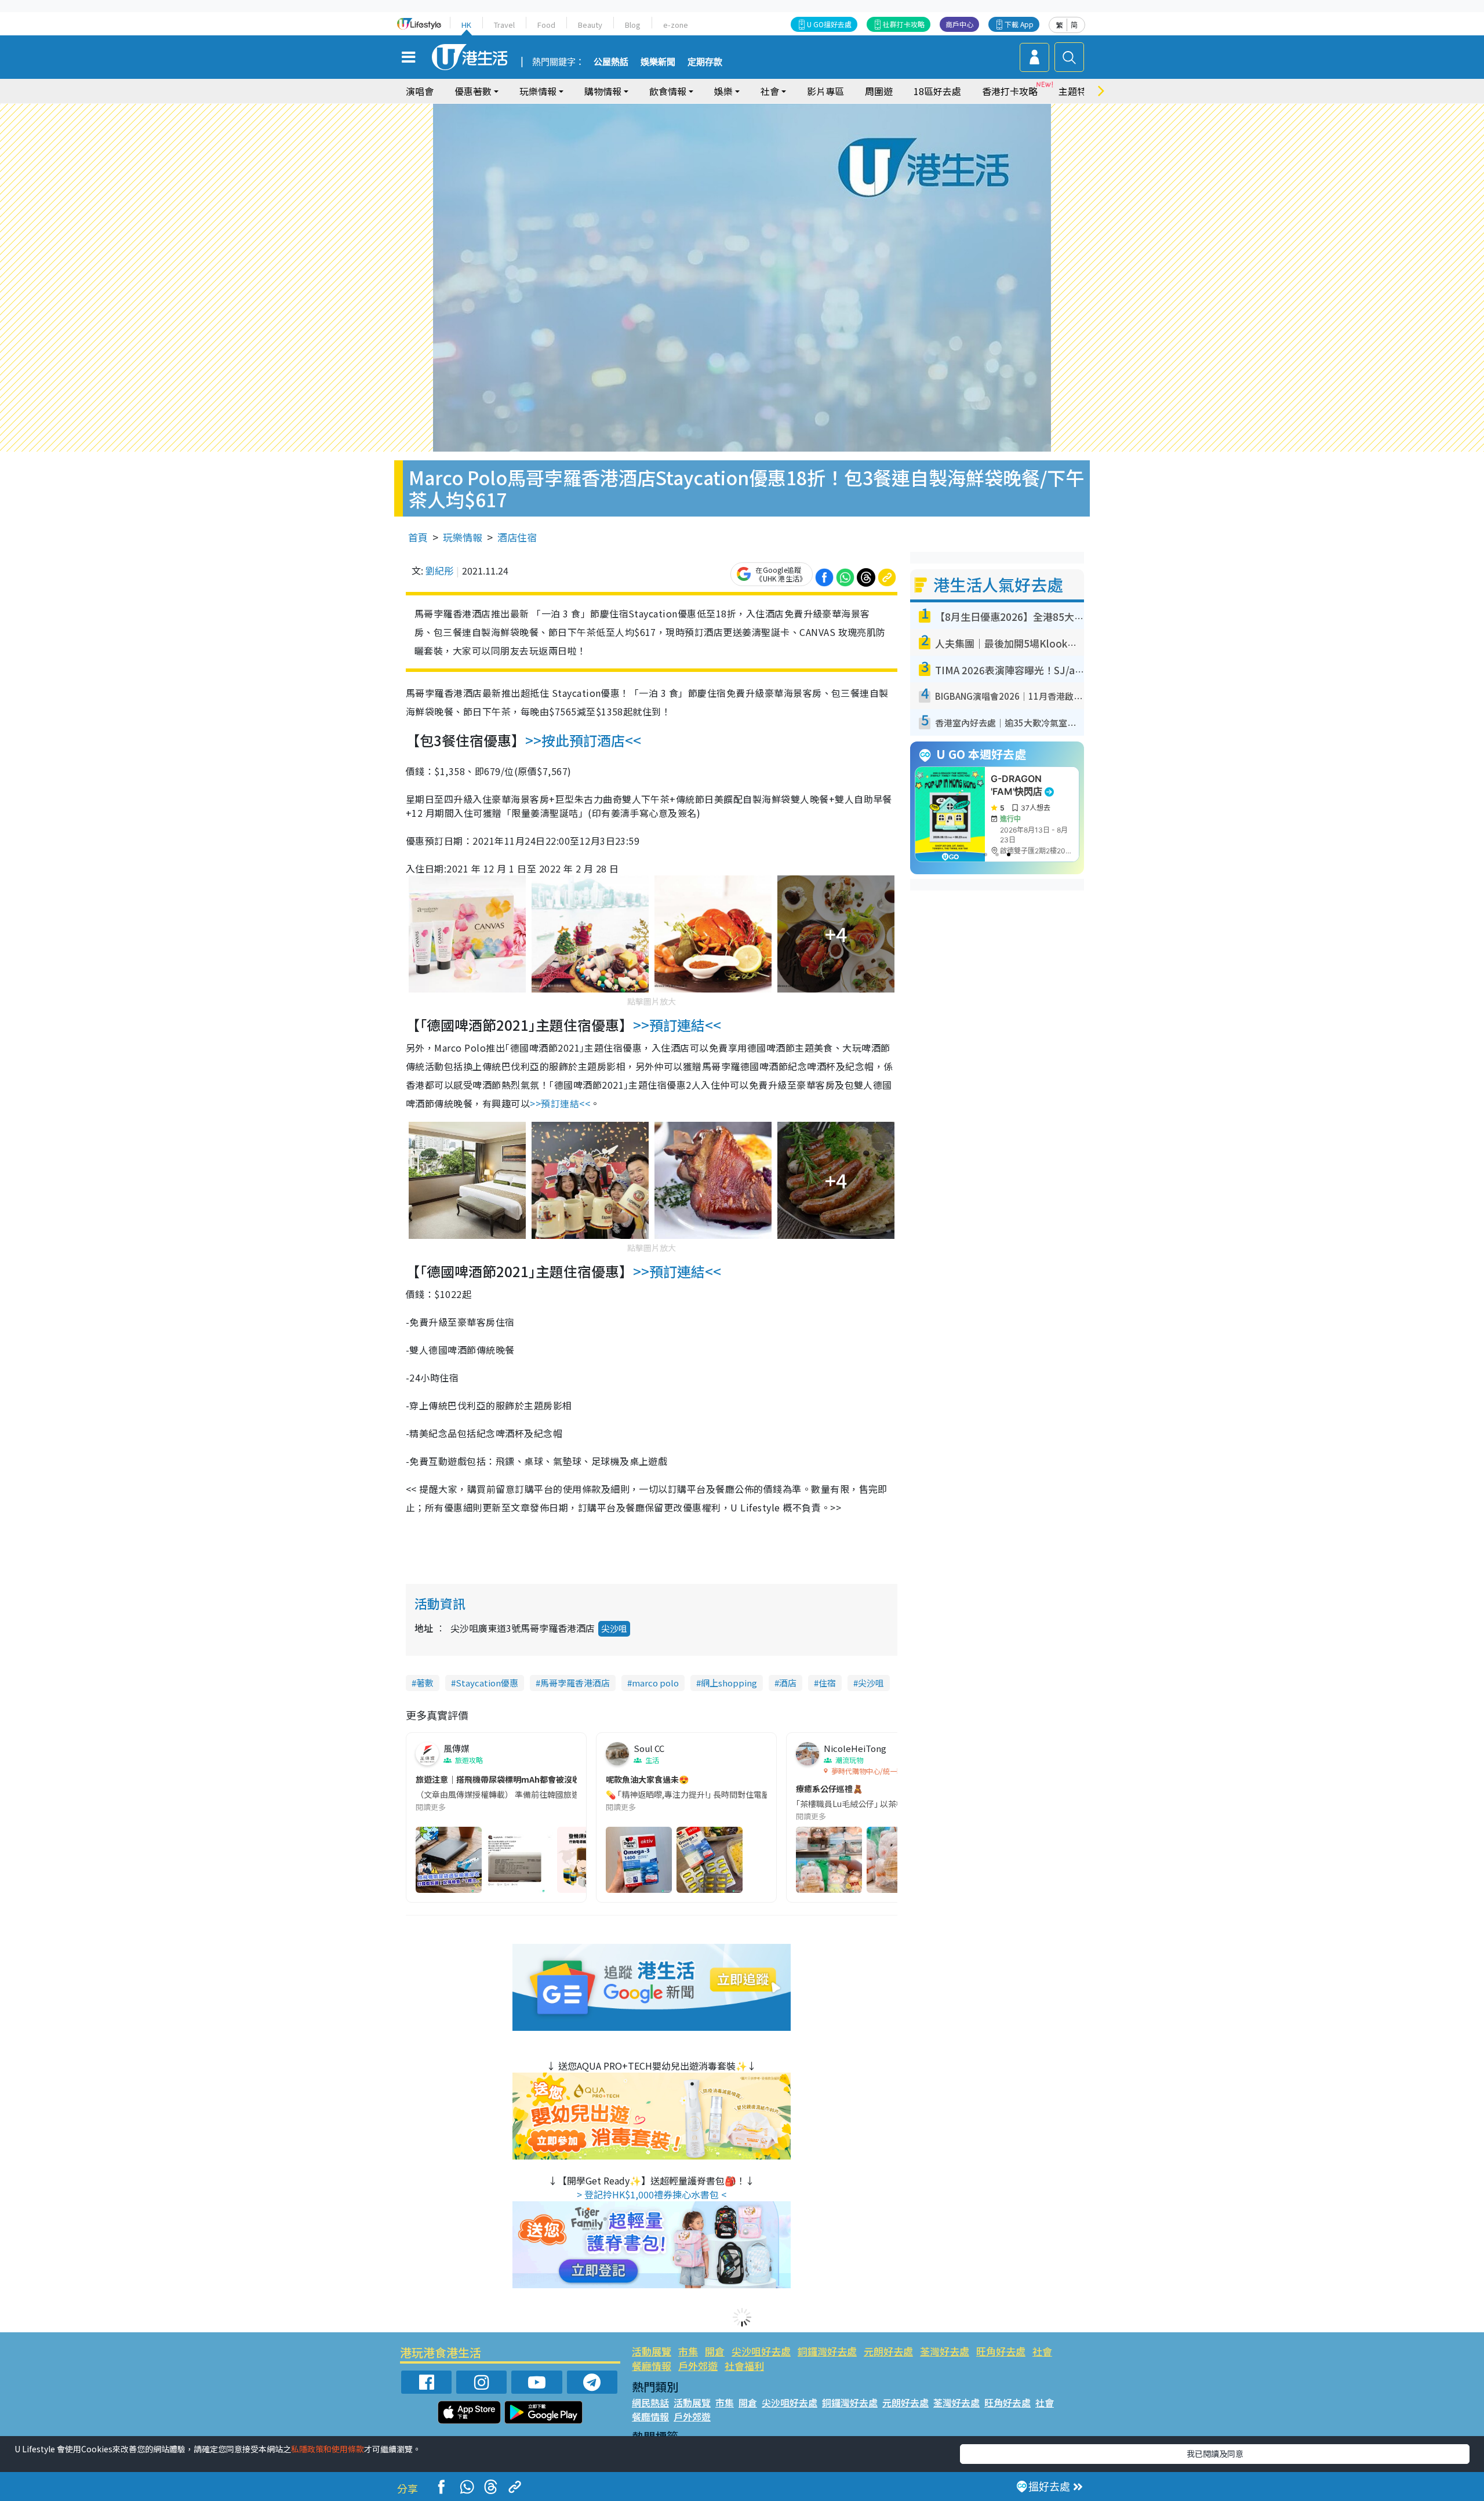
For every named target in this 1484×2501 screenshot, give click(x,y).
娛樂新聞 (658, 62)
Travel (504, 25)
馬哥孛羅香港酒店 (575, 1683)
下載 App (1019, 24)
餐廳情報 (652, 2366)
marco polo (655, 1683)
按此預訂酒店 (583, 740)
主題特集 (1077, 91)
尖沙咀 (614, 1628)
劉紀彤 (439, 570)
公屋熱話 (611, 62)
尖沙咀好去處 (761, 2351)
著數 (425, 1683)
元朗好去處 (888, 2351)
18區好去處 (937, 91)
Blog (633, 25)
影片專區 (825, 91)
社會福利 (744, 2366)
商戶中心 (959, 24)
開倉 (715, 2351)
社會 (1042, 2351)
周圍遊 (879, 91)
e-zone (676, 25)
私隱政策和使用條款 (328, 2449)
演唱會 (420, 91)
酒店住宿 (517, 537)
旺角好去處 (1001, 2351)
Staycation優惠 (487, 1683)
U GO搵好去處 (829, 24)
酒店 (788, 1683)
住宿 (827, 1683)
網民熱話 (650, 2402)
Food (546, 25)
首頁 (418, 537)
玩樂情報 (463, 537)
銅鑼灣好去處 (827, 2351)
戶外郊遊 (698, 2366)
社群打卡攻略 (904, 24)
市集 (688, 2351)
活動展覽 (652, 2351)
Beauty (590, 25)
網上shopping (729, 1683)
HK (466, 25)
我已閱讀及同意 (1215, 2453)
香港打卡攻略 (1010, 91)
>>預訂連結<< (677, 1025)
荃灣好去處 (945, 2351)
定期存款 (705, 62)
